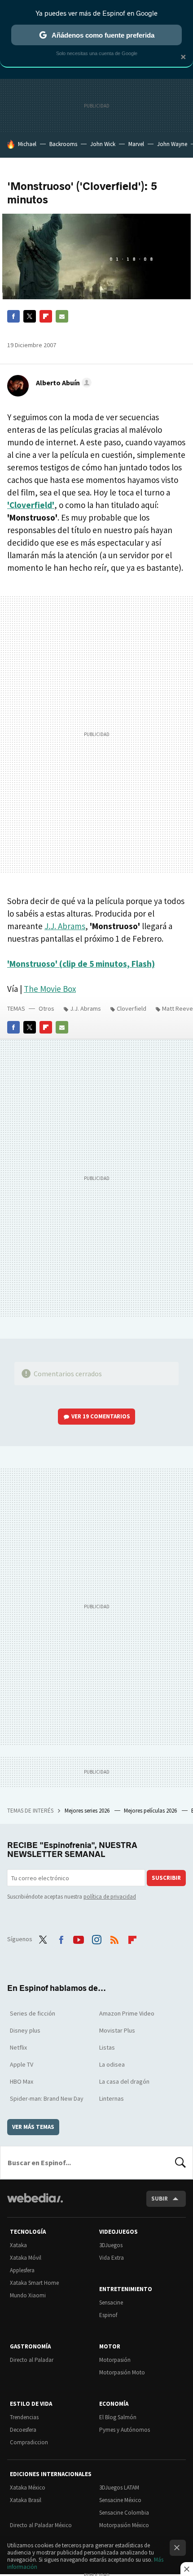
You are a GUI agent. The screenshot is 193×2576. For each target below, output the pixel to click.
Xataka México (28, 2488)
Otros (46, 1008)
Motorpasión (115, 2360)
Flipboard (46, 316)
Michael (27, 144)
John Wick (103, 144)
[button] (62, 383)
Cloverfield (132, 1008)
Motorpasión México (124, 2525)
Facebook (13, 316)
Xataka (18, 2245)
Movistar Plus (117, 2030)
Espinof (108, 2315)
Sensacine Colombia (124, 2513)
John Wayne (172, 144)
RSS (114, 1938)
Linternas (112, 2098)
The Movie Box (50, 989)
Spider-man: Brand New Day (47, 2098)
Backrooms (63, 144)
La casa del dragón (124, 2081)
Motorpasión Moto (122, 2372)
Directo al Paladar (32, 2360)
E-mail (62, 316)
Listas (107, 2047)
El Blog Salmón (118, 2417)
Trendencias (24, 2417)
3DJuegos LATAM (119, 2488)
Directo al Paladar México (41, 2525)
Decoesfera (23, 2430)
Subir (160, 2199)
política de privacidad (110, 1897)
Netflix (18, 2047)
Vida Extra (112, 2258)
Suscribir (166, 1878)
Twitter (30, 316)
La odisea (112, 2064)
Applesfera (22, 2270)
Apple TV (22, 2064)
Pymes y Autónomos (125, 2430)
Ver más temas (33, 2127)
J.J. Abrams (65, 926)
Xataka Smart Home (34, 2283)
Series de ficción (33, 2013)
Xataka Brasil (26, 2500)
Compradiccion (29, 2442)
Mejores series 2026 (88, 1811)
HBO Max (22, 2081)
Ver (101, 1416)
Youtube (79, 1938)
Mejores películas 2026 (151, 1811)
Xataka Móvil (26, 2258)
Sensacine (111, 2302)
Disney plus (25, 2030)
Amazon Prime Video (127, 2013)
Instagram (96, 1938)
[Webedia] (35, 2204)
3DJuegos (111, 2245)
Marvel (136, 144)
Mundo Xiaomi (28, 2295)
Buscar (180, 2162)
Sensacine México (120, 2500)
